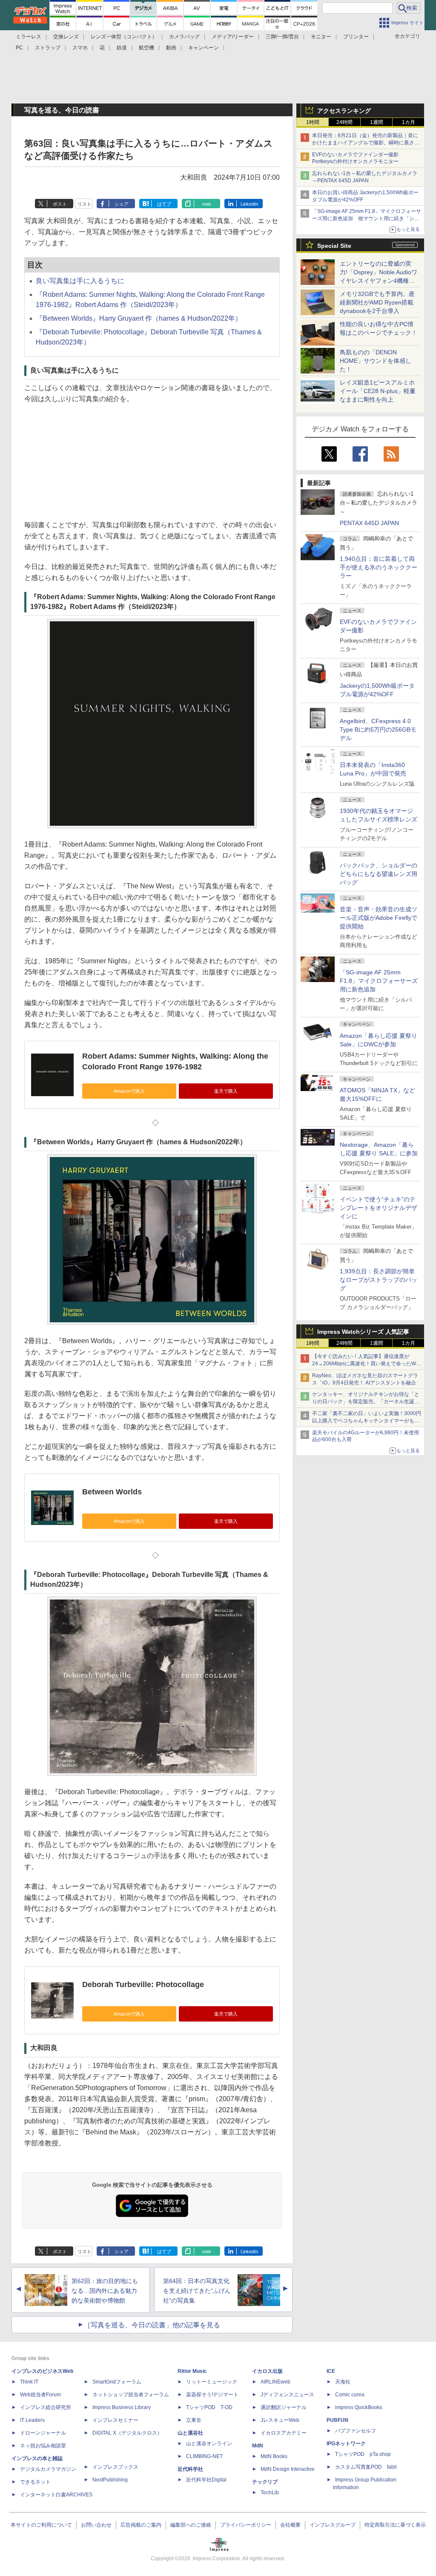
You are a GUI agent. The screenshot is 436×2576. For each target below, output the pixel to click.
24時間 (344, 122)
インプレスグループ (333, 2525)
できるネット (35, 2482)
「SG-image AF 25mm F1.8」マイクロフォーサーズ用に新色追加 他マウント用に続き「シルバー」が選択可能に (367, 218)
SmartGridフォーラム (117, 2382)
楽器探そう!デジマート (212, 2395)
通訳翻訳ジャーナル (284, 2407)
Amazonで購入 (129, 1091)
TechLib (270, 2493)
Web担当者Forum (40, 2395)
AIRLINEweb (275, 2382)
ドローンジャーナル (43, 2433)
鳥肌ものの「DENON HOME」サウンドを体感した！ (376, 361)
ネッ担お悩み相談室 (43, 2446)
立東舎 (194, 2420)
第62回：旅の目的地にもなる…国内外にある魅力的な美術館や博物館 (105, 2291)
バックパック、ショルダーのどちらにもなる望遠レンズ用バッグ (379, 874)
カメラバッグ (184, 37)
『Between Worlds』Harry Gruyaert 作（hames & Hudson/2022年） (139, 318)
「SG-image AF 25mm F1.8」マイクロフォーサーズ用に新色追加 (379, 981)
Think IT (29, 2382)
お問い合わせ (96, 2525)
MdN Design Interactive (288, 2469)
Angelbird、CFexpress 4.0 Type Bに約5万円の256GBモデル (378, 729)
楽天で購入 (226, 1091)
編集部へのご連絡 (191, 2525)
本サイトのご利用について (41, 2525)
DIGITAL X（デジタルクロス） (127, 2433)
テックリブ (265, 2482)
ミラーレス (29, 37)
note (207, 204)
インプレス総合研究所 (46, 2407)
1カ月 (409, 122)
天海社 (343, 2382)
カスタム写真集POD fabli (366, 2467)
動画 (171, 48)
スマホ (80, 48)
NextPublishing (110, 2480)
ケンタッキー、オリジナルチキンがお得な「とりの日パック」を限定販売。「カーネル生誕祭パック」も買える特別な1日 (366, 1401)
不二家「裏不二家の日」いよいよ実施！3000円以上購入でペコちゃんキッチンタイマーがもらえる (367, 1421)
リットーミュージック (212, 2382)
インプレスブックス (115, 2467)
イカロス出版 (267, 2371)
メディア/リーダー (233, 37)
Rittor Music (192, 2371)
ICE (331, 2371)
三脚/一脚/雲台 (282, 37)
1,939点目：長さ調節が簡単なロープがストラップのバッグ (379, 1280)
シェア (122, 204)
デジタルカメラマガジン (48, 2469)
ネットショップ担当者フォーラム (131, 2395)
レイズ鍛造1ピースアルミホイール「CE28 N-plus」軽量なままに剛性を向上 (378, 391)
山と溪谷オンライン (209, 2444)
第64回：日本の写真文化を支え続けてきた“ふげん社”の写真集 (197, 2291)
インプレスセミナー (115, 2420)
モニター (321, 37)
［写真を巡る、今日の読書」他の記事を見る (152, 2325)
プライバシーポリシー (246, 2525)
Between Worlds (112, 1492)
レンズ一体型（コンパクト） (124, 37)
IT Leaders (32, 2420)
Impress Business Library (122, 2407)
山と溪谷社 (190, 2433)
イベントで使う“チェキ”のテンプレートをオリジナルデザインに (379, 1208)
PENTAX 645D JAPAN (369, 523)
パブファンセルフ (356, 2431)
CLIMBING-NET (204, 2456)
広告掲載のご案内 (141, 2525)
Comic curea (350, 2395)
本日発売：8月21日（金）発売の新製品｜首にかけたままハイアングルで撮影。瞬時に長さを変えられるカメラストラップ (366, 143)
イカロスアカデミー (284, 2433)
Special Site (334, 246)
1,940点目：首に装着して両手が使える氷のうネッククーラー (379, 567)
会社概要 (290, 2525)
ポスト (60, 204)
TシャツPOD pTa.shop (363, 2454)
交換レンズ (66, 37)
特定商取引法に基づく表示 (395, 2525)
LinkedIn (249, 204)
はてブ (164, 204)
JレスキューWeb (280, 2420)
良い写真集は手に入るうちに (80, 281)
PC (19, 48)
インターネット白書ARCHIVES (56, 2495)
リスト (85, 204)
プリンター (356, 37)
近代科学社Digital (206, 2480)
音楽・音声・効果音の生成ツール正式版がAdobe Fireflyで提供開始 (379, 918)
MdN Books (274, 2456)
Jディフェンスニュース (287, 2395)
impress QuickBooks (359, 2407)
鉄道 (122, 48)
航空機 (146, 48)
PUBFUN (337, 2420)
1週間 (377, 122)
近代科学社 (190, 2469)
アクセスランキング (344, 111)
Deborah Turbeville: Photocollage (143, 1984)
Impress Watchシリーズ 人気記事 (363, 1332)
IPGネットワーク (346, 2444)
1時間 (313, 122)
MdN (258, 2446)
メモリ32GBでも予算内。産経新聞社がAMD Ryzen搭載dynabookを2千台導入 (377, 302)
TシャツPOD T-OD (209, 2407)
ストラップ (48, 48)
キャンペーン (204, 48)
